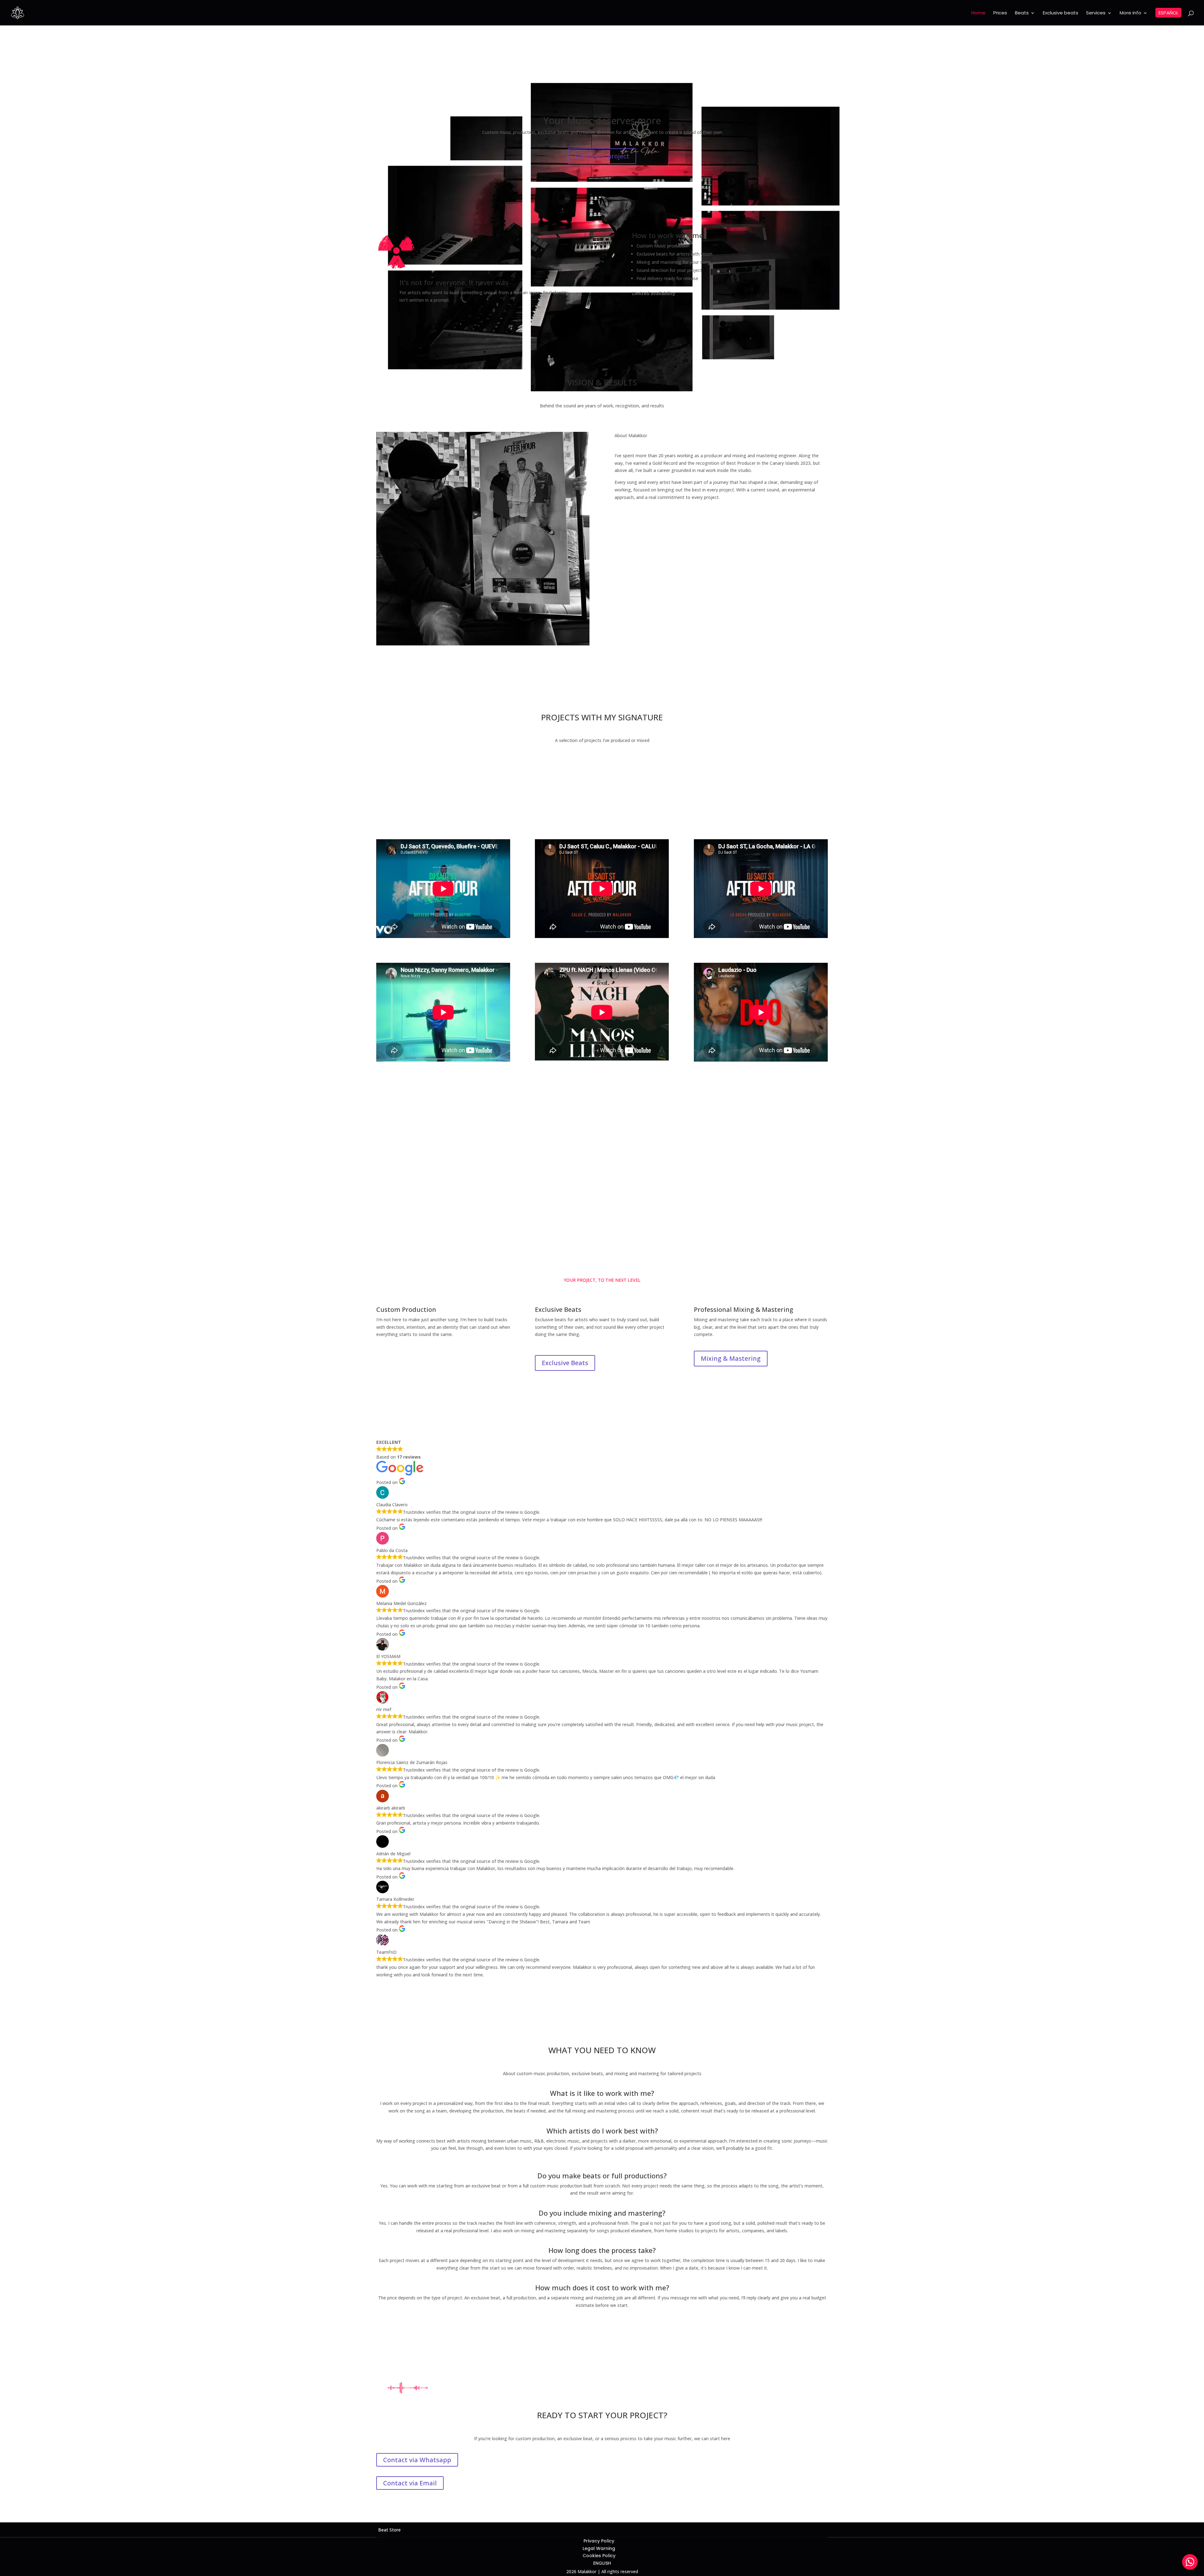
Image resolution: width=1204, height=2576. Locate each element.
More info (1130, 13)
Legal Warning (599, 2548)
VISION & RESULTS (602, 383)
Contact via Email (410, 1203)
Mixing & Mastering (731, 1358)
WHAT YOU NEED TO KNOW (602, 2051)
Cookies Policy (599, 2556)
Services (1096, 13)
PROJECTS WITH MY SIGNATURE (602, 718)
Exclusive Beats (565, 1363)
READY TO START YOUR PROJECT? (602, 2416)
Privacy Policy (599, 2541)
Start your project (602, 156)
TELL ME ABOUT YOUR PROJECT (602, 1136)
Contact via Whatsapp (417, 1180)
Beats (1022, 13)
